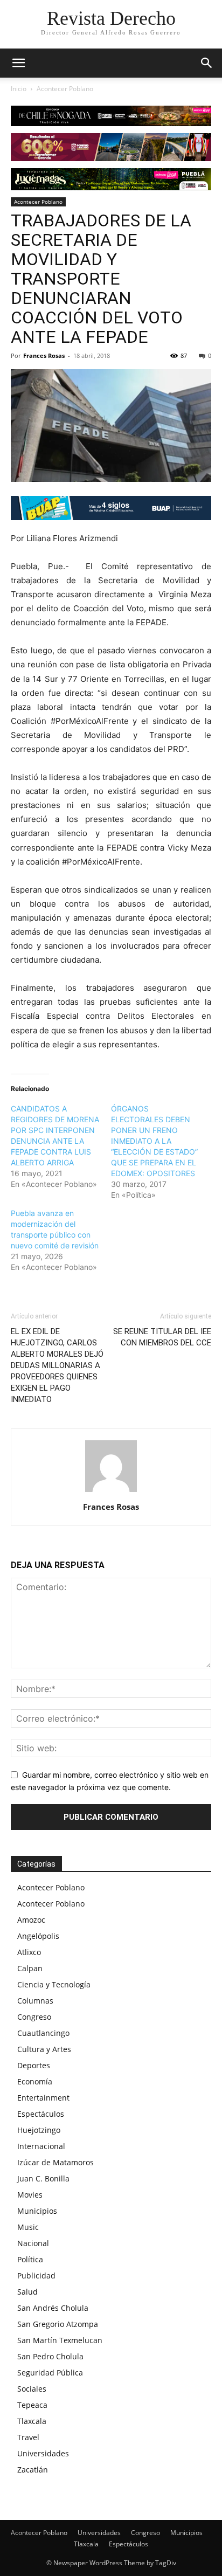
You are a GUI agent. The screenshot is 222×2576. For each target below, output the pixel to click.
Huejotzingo (39, 2130)
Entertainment (43, 2098)
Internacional (41, 2146)
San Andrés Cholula (53, 2308)
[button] (207, 63)
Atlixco (29, 1952)
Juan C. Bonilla (43, 2178)
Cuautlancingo (43, 2033)
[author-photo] (111, 1492)
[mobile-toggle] (18, 63)
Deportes (34, 2065)
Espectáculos (41, 2114)
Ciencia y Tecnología (54, 1984)
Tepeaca (32, 2405)
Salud (27, 2292)
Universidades (43, 2453)
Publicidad (36, 2275)
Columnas (35, 2001)
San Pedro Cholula (50, 2356)
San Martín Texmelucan (60, 2340)
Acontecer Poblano (65, 89)
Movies (30, 2195)
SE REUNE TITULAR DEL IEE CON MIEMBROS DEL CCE (162, 1337)
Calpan (30, 1968)
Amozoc (31, 1920)
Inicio (19, 89)
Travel (28, 2437)
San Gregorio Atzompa (58, 2324)
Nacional (33, 2243)
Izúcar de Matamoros (55, 2162)
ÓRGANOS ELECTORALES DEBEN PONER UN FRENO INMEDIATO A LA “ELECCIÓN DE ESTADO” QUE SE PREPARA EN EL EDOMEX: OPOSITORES (154, 1141)
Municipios (37, 2211)
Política (30, 2259)
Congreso (34, 2017)
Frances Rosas (44, 355)
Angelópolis (38, 1936)
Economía (35, 2081)
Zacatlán (33, 2470)
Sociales (32, 2389)
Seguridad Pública (50, 2373)
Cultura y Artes (44, 2049)
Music (28, 2227)
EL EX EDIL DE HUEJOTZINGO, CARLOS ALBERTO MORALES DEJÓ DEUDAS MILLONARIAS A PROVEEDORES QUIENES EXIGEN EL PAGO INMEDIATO (57, 1365)
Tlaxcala (32, 2421)
